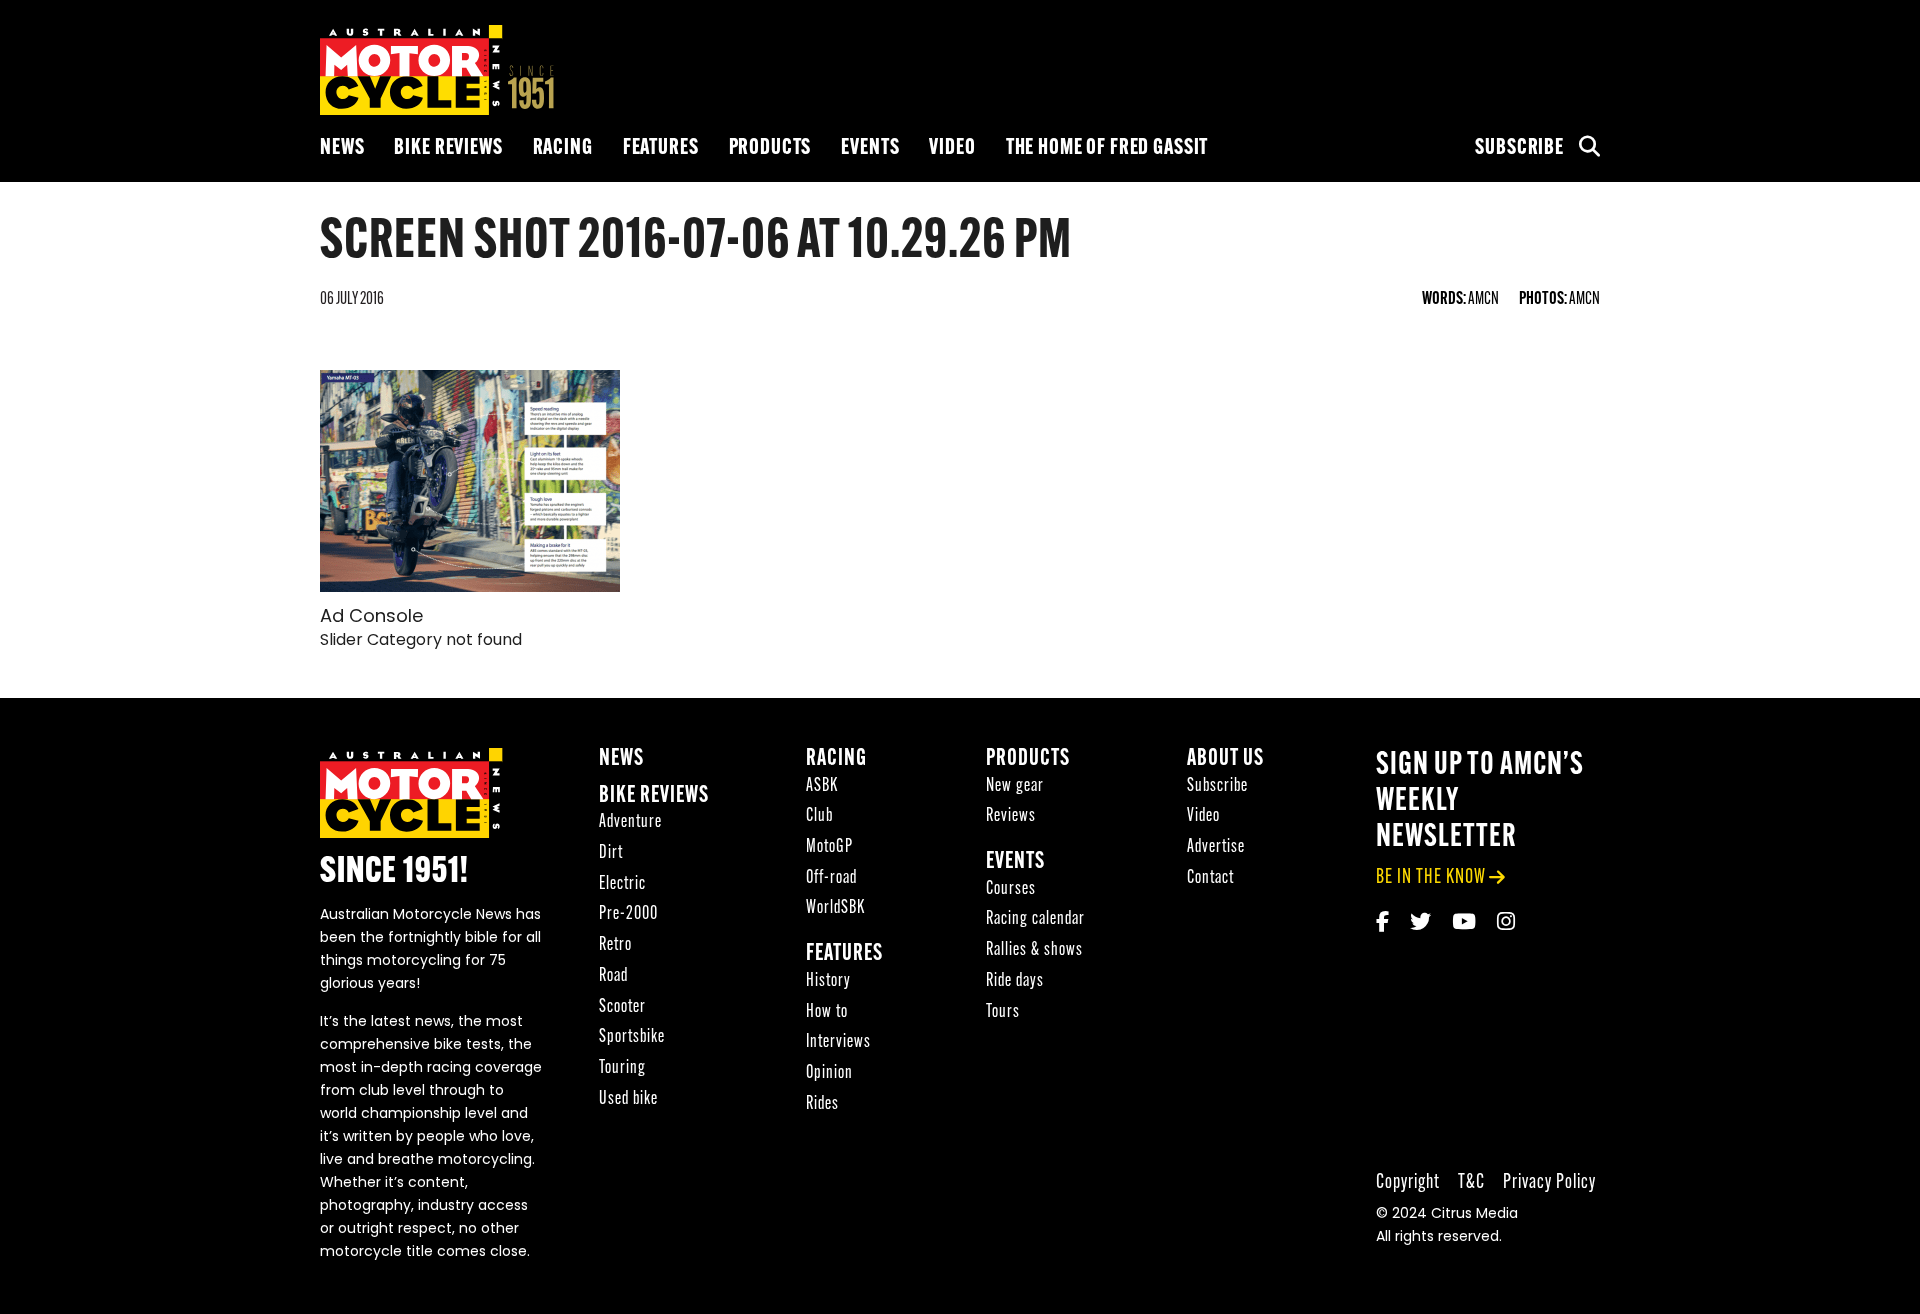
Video (952, 148)
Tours (1003, 1012)
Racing (563, 148)
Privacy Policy (1549, 1182)
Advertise (1216, 847)
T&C (1471, 1182)
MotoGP (829, 847)
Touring (622, 1068)
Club (819, 816)
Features (661, 148)
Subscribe (1519, 148)
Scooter (622, 1007)
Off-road (831, 878)
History (828, 981)
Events (870, 148)
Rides (822, 1104)
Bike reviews (448, 148)
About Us (1225, 759)
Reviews (1011, 816)
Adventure (630, 822)
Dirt (611, 853)
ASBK (822, 786)
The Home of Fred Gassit (1107, 148)
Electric (622, 884)
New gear (1015, 786)
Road (613, 976)
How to (827, 1012)
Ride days (1015, 981)
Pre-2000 (628, 914)
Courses (1011, 889)
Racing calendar (1035, 919)
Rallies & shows (1034, 950)
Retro (615, 945)
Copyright (1408, 1182)
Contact (1210, 878)
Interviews (838, 1042)
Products (770, 148)
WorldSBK (835, 908)
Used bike (628, 1099)
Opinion (829, 1073)
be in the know (1431, 877)
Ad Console (371, 618)
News (342, 148)
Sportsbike (632, 1037)
